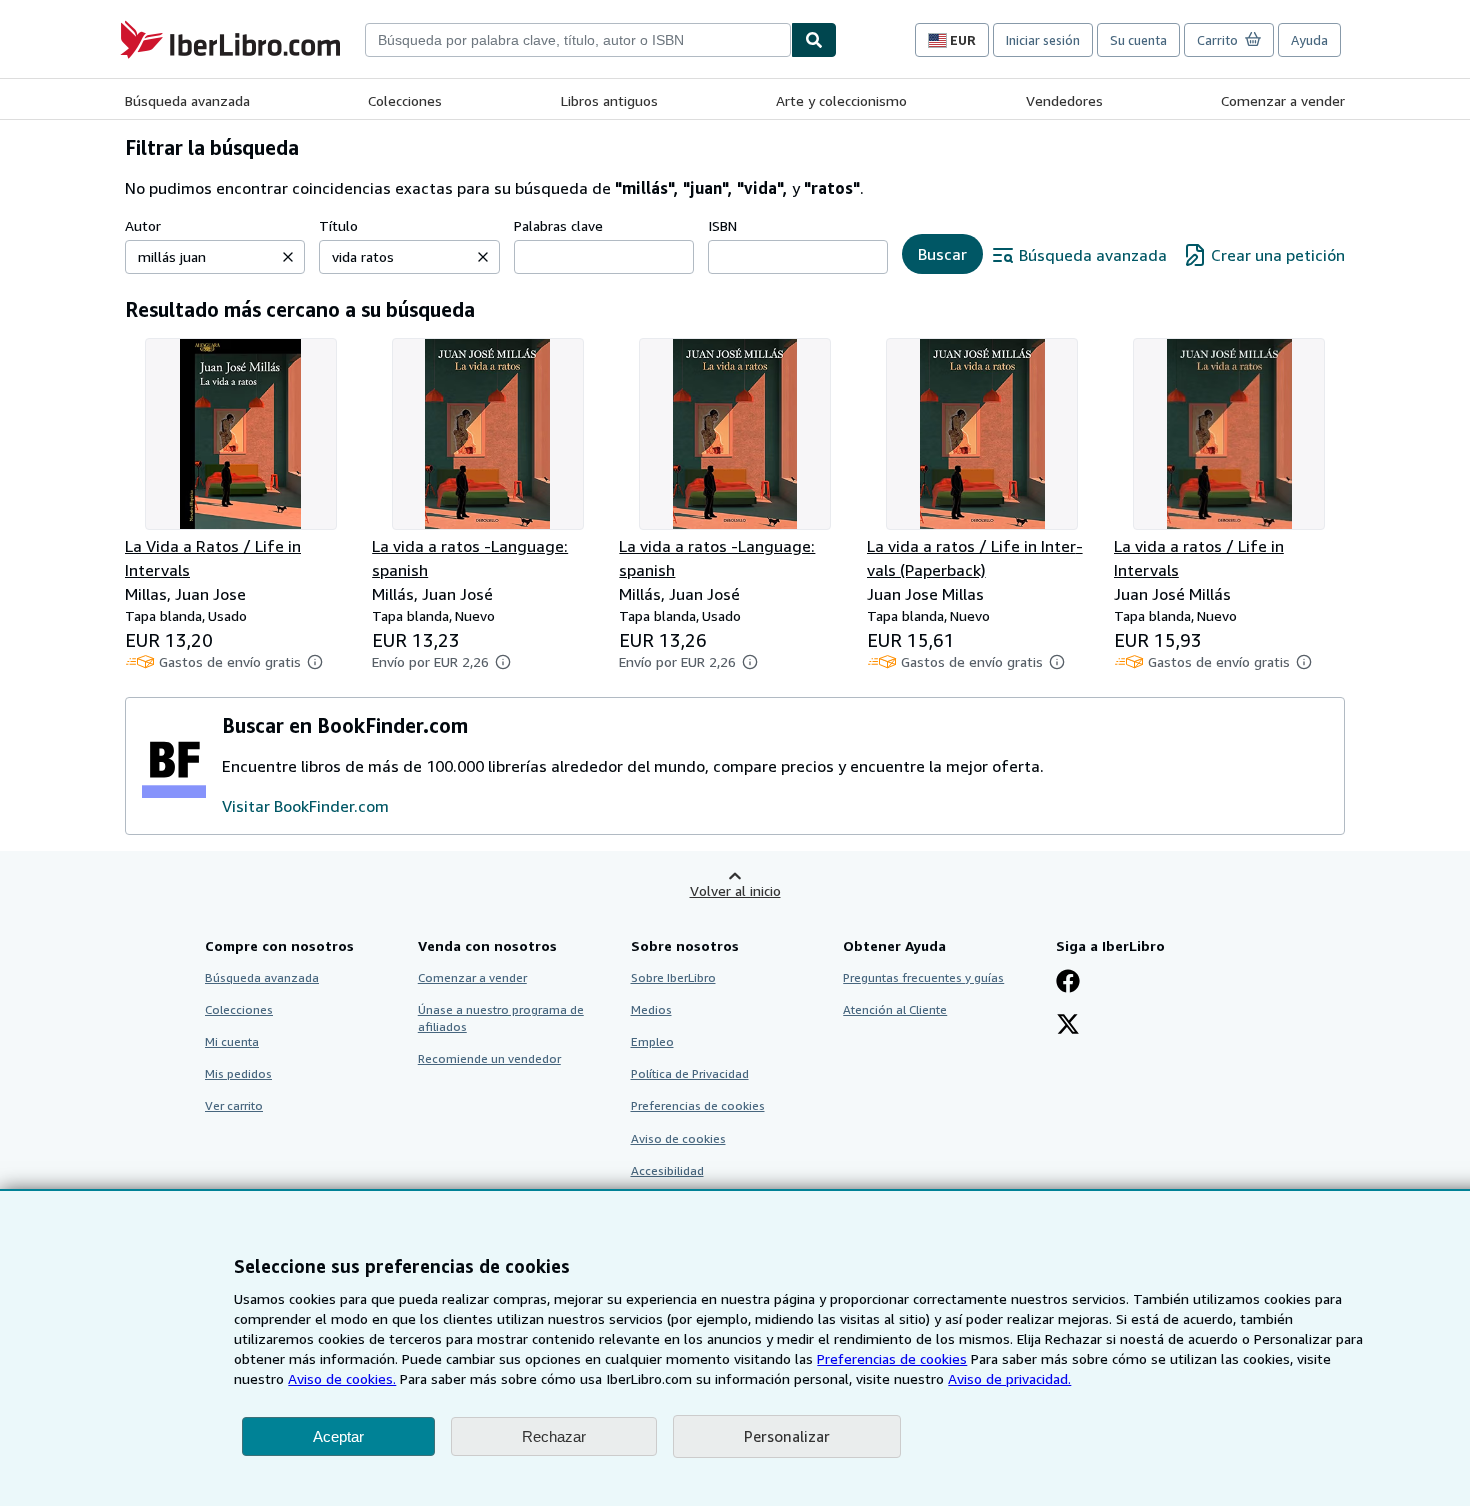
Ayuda (1309, 40)
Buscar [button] (942, 254)
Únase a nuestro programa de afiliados (501, 1018)
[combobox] (578, 40)
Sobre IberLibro (673, 977)
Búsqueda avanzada (187, 100)
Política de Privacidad (690, 1073)
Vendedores (1064, 100)
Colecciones (405, 100)
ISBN (722, 225)
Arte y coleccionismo (841, 100)
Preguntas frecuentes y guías (923, 977)
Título (338, 225)
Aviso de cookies (678, 1138)
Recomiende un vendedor (489, 1058)
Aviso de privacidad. (1009, 1378)
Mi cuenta (232, 1041)
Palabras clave (558, 225)
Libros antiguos (609, 100)
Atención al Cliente (895, 1009)
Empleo (652, 1041)
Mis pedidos (238, 1073)
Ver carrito (234, 1105)
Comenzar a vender (1283, 100)
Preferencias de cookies (892, 1358)
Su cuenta (1138, 40)
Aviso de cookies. (342, 1378)
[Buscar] (814, 40)
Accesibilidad (667, 1170)
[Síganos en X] (1068, 1026)
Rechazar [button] (554, 1436)
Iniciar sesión (1043, 40)
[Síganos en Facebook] (1068, 983)
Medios (651, 1009)
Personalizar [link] (787, 1436)
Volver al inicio (735, 890)
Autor (143, 225)
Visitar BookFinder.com (305, 806)
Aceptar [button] (338, 1436)
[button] (288, 257)
